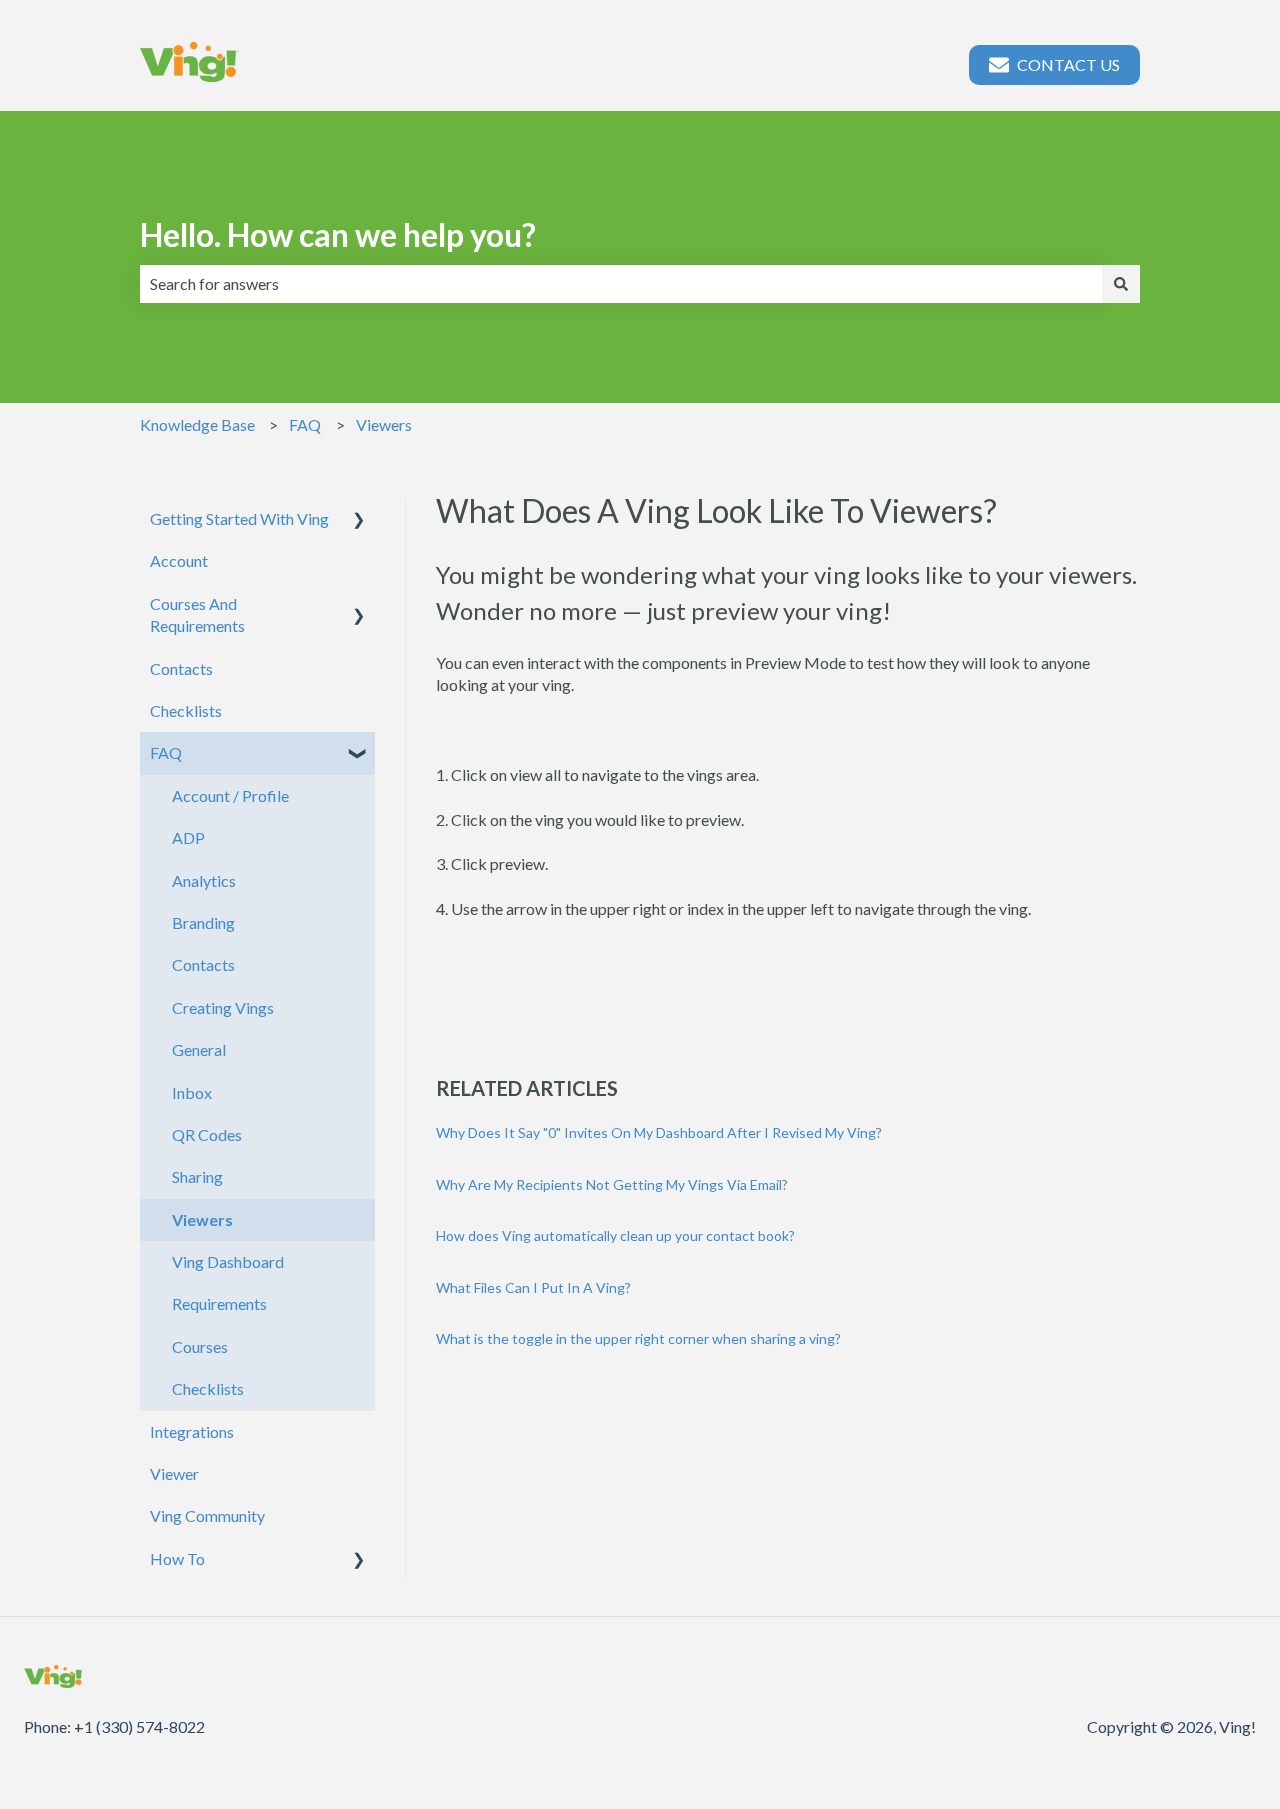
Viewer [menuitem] (174, 1473)
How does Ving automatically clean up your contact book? (615, 1235)
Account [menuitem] (179, 560)
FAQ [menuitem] (166, 752)
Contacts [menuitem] (181, 668)
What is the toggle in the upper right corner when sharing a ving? (638, 1338)
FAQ (305, 424)
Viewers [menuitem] (202, 1219)
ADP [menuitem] (188, 837)
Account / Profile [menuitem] (230, 795)
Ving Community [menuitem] (207, 1515)
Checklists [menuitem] (186, 710)
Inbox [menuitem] (192, 1092)
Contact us (1068, 64)
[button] (359, 520)
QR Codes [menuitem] (207, 1134)
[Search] (1121, 284)
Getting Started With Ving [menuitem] (239, 518)
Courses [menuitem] (200, 1346)
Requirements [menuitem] (219, 1303)
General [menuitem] (199, 1049)
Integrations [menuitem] (192, 1431)
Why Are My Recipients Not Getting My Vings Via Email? (612, 1184)
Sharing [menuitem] (197, 1176)
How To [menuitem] (177, 1558)
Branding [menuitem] (203, 922)
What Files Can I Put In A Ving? (533, 1287)
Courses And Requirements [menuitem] (197, 614)
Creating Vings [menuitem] (223, 1007)
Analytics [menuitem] (204, 880)
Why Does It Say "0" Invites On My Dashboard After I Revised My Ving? (659, 1132)
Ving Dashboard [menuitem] (228, 1261)
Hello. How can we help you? (338, 234)
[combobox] (621, 284)
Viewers (384, 424)
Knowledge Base (197, 424)
